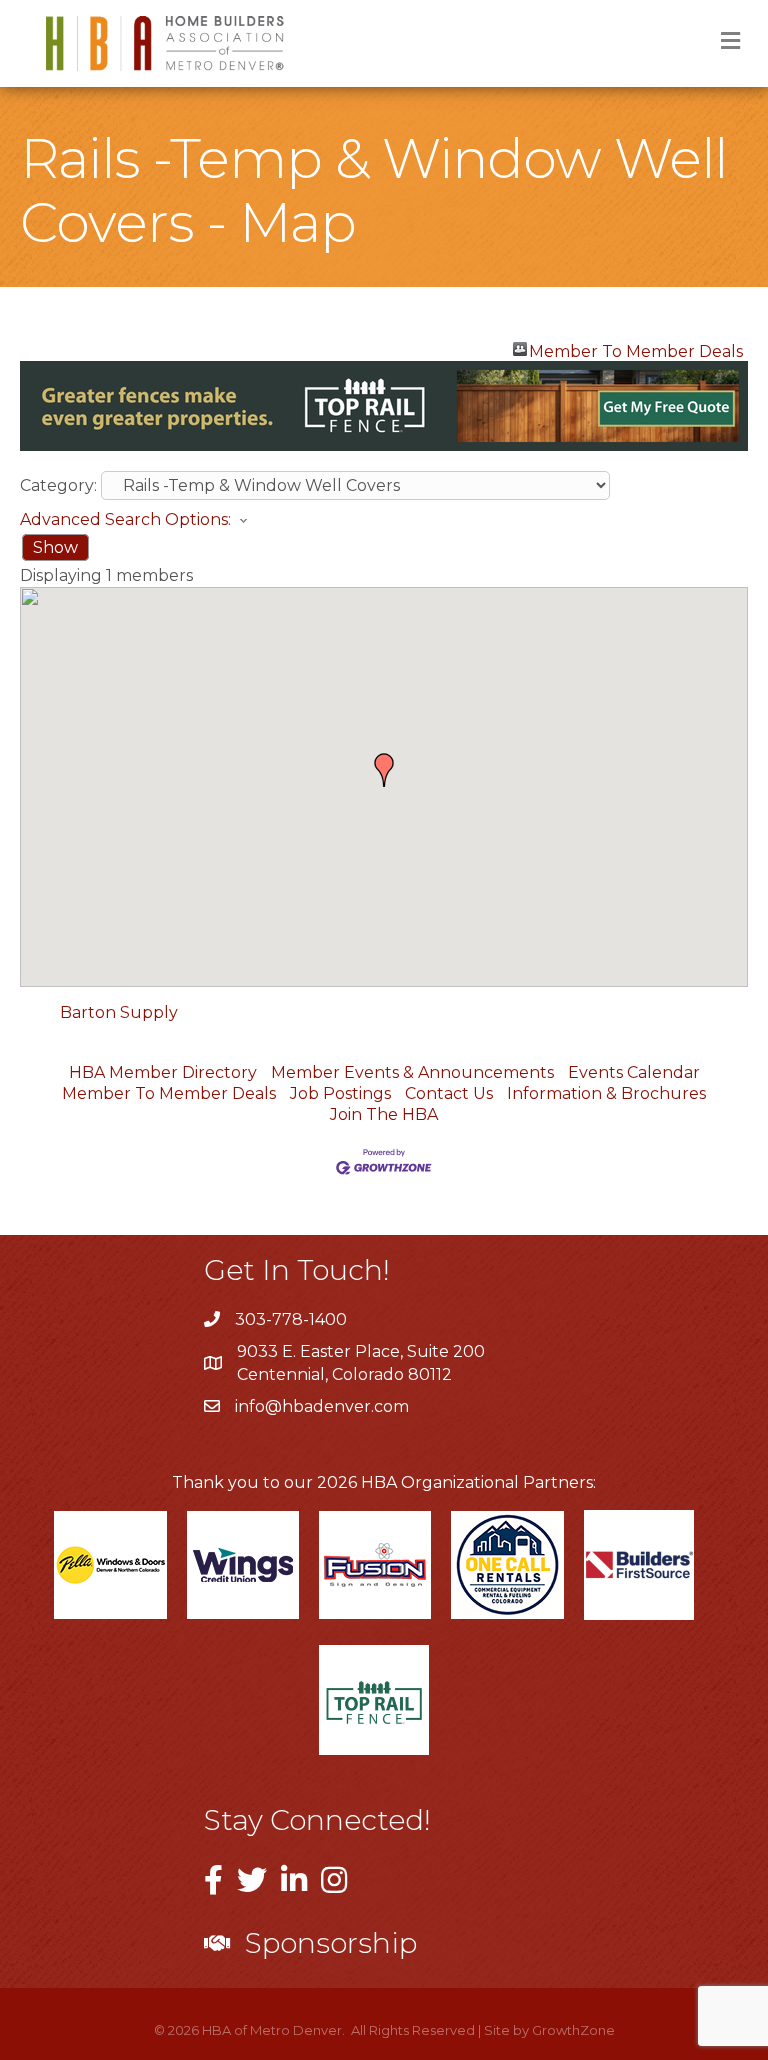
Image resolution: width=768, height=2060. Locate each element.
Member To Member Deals (636, 349)
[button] (384, 770)
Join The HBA (384, 1114)
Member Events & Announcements (412, 1072)
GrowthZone (573, 2030)
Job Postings (340, 1093)
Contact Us (449, 1093)
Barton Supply (119, 1012)
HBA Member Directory (163, 1072)
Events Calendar (634, 1072)
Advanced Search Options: (125, 519)
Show (55, 547)
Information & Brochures (606, 1093)
